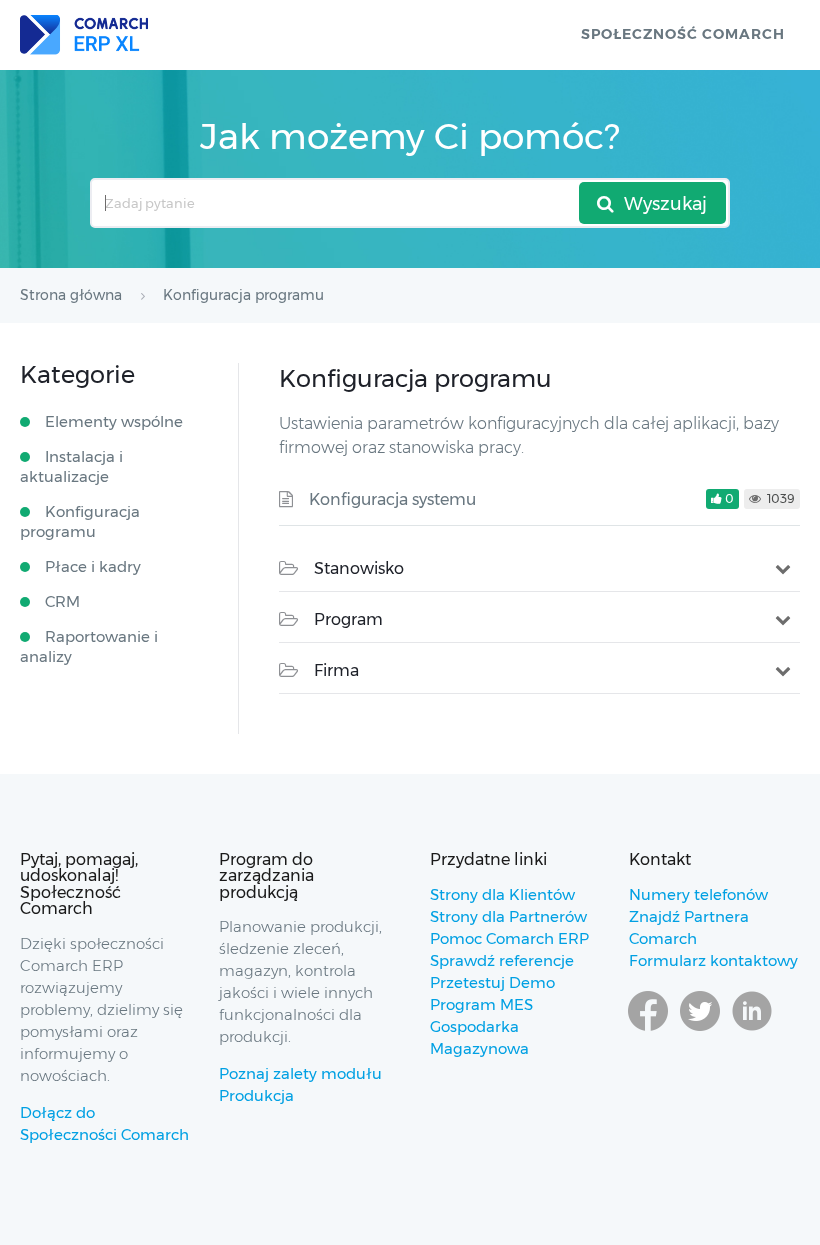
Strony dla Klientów (502, 894)
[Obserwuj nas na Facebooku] (648, 1030)
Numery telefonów (698, 894)
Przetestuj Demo (492, 982)
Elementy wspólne (114, 421)
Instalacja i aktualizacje (71, 466)
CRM (62, 601)
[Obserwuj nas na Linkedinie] (752, 1030)
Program (348, 619)
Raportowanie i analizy (89, 646)
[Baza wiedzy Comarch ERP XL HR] (84, 35)
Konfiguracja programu (80, 521)
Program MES (481, 1004)
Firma (336, 670)
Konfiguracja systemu (392, 499)
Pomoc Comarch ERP (509, 938)
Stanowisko (359, 568)
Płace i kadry (93, 566)
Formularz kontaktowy (713, 960)
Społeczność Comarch (683, 34)
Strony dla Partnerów (508, 916)
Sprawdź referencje (502, 960)
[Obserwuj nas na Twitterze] (700, 1030)
